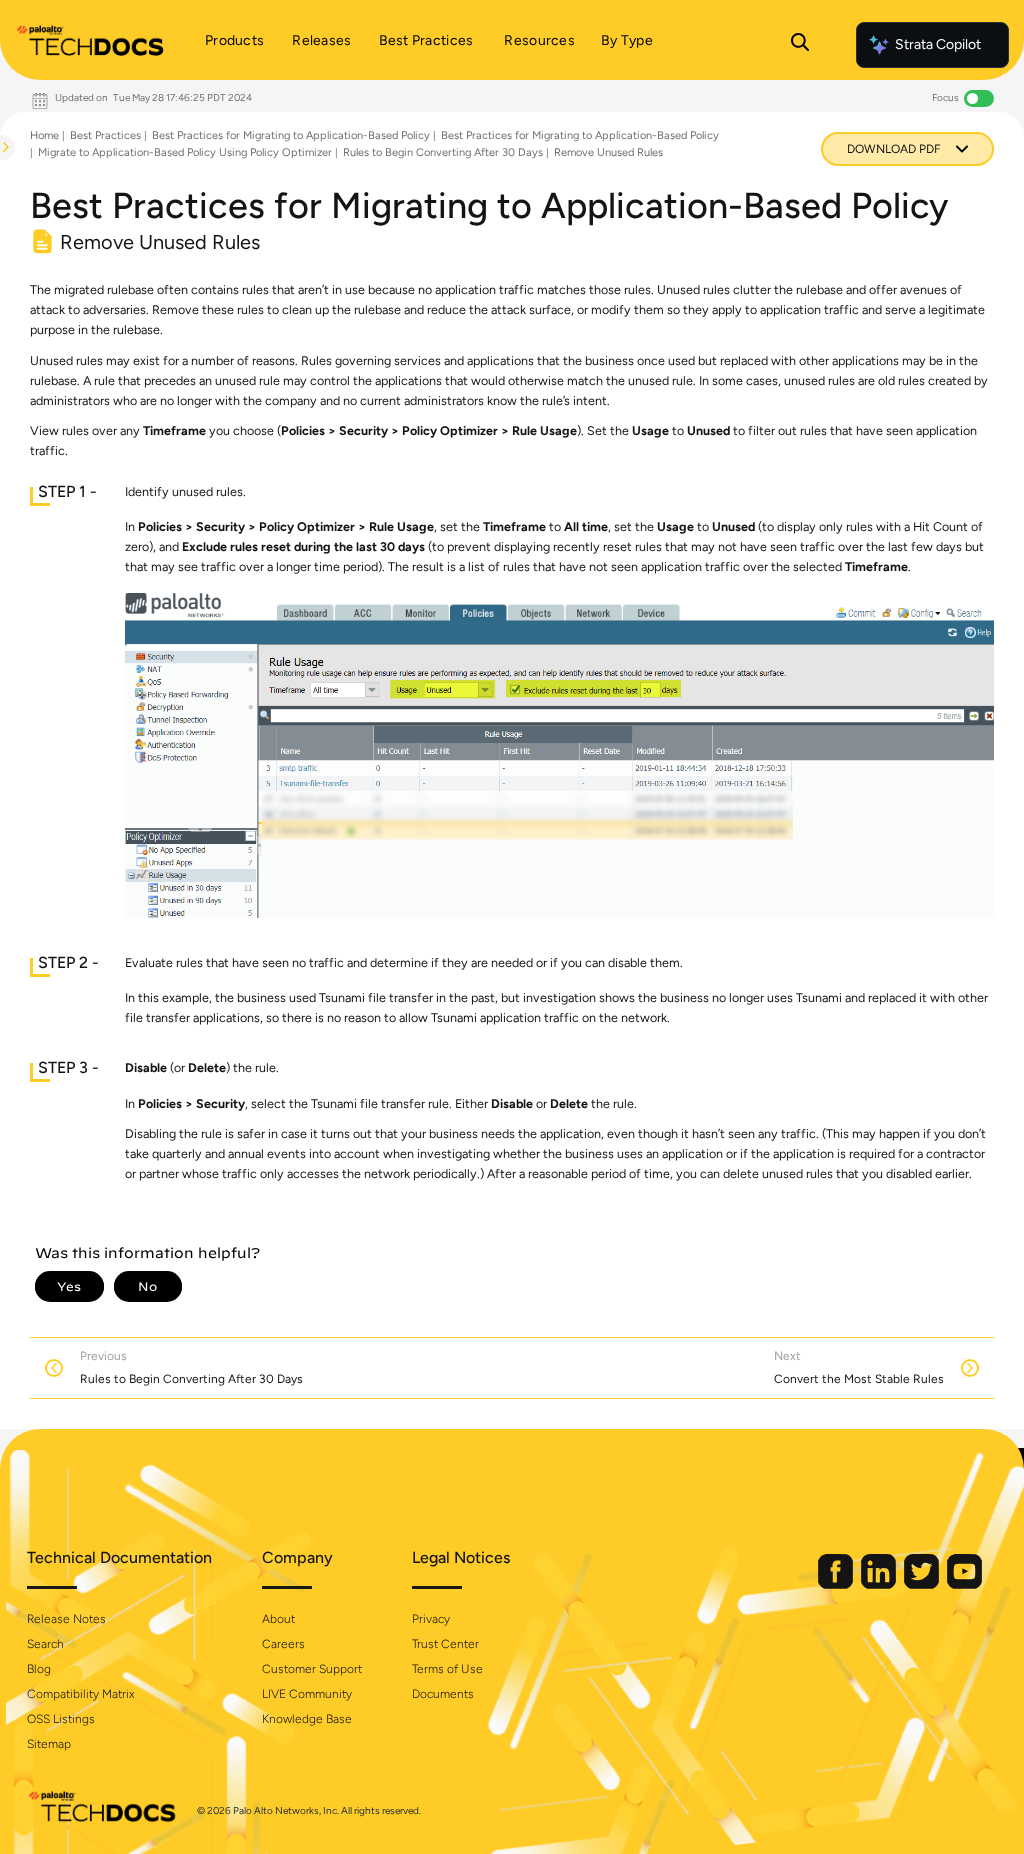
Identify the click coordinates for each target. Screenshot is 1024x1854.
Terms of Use (447, 1669)
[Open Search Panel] (800, 45)
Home (44, 135)
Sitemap (49, 1744)
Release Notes (66, 1619)
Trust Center (445, 1644)
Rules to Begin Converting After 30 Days (443, 152)
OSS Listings (61, 1719)
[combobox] (1, 196)
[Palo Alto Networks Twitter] (923, 1584)
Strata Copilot (938, 44)
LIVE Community (307, 1694)
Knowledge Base (307, 1719)
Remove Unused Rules (608, 152)
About (278, 1619)
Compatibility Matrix (80, 1694)
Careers (283, 1644)
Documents (443, 1694)
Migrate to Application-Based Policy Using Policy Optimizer (185, 152)
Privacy (431, 1619)
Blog (39, 1669)
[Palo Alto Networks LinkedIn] (880, 1584)
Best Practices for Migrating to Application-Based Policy (291, 135)
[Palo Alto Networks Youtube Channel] (964, 1584)
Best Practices (105, 135)
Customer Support (312, 1669)
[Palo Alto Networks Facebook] (837, 1584)
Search (45, 1644)
